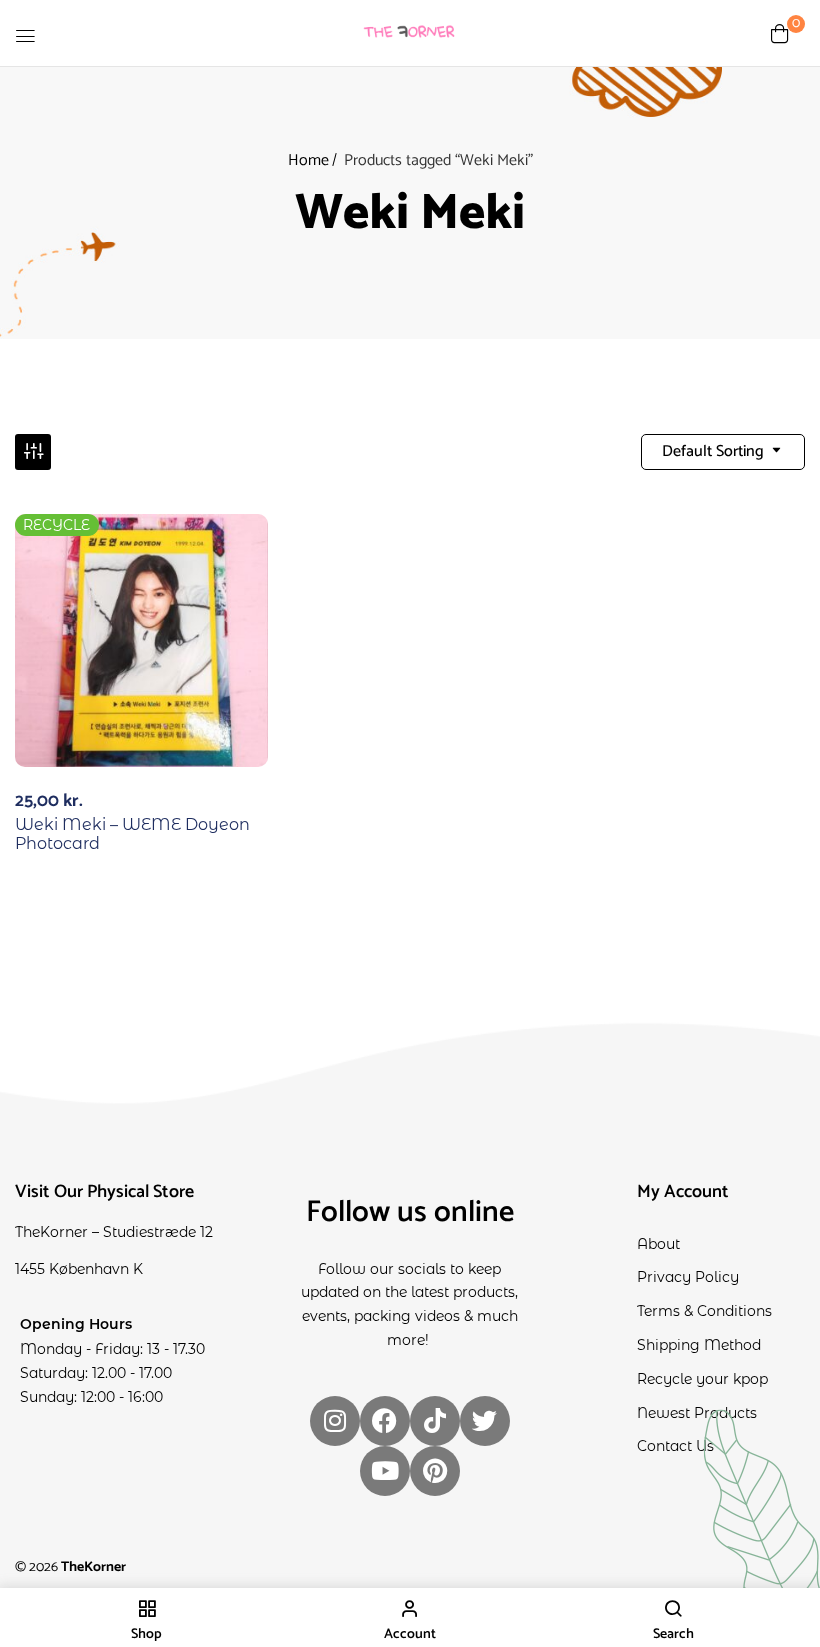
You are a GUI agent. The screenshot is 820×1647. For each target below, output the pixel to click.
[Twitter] (485, 1421)
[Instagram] (335, 1421)
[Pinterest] (435, 1471)
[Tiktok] (435, 1421)
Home (308, 160)
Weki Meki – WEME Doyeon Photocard (132, 834)
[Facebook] (385, 1421)
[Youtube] (385, 1471)
